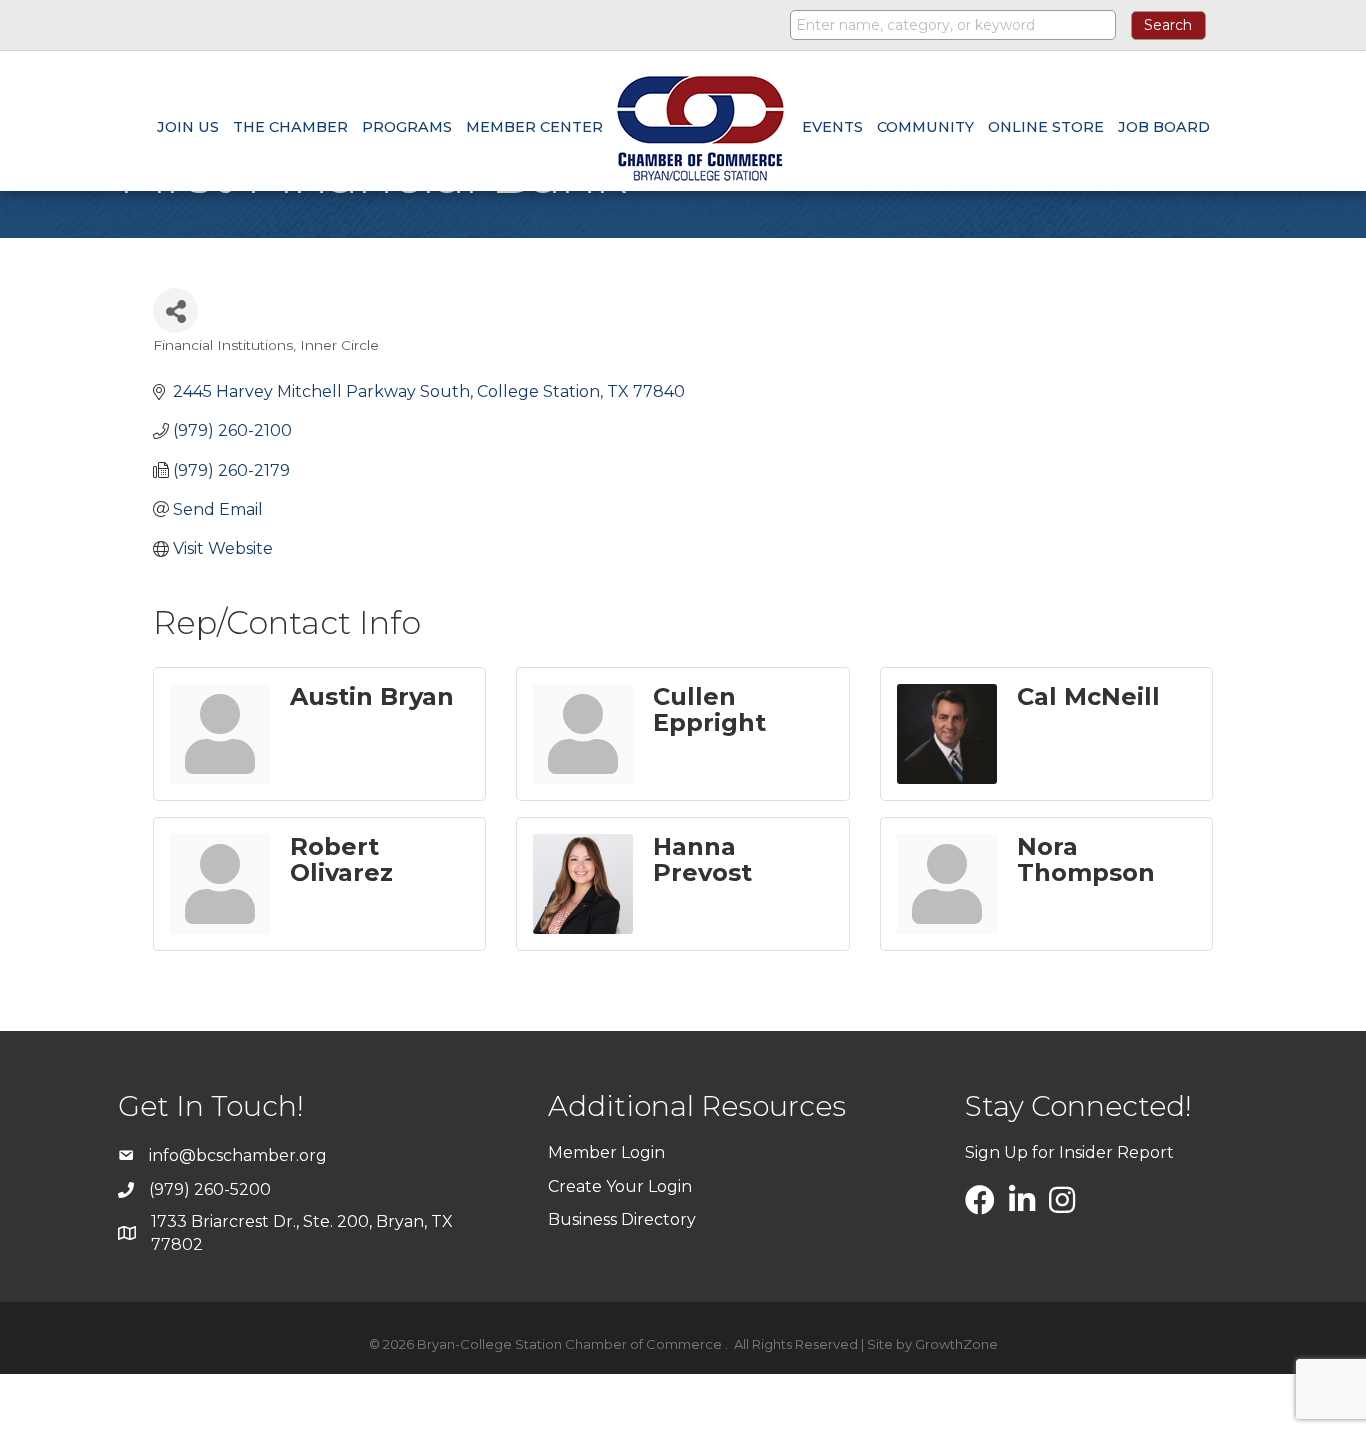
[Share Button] (175, 310)
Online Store (1046, 127)
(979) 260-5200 (210, 1189)
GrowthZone (956, 1344)
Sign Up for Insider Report (1069, 1152)
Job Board (1164, 127)
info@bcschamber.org (238, 1155)
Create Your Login (620, 1186)
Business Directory (622, 1219)
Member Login (606, 1152)
